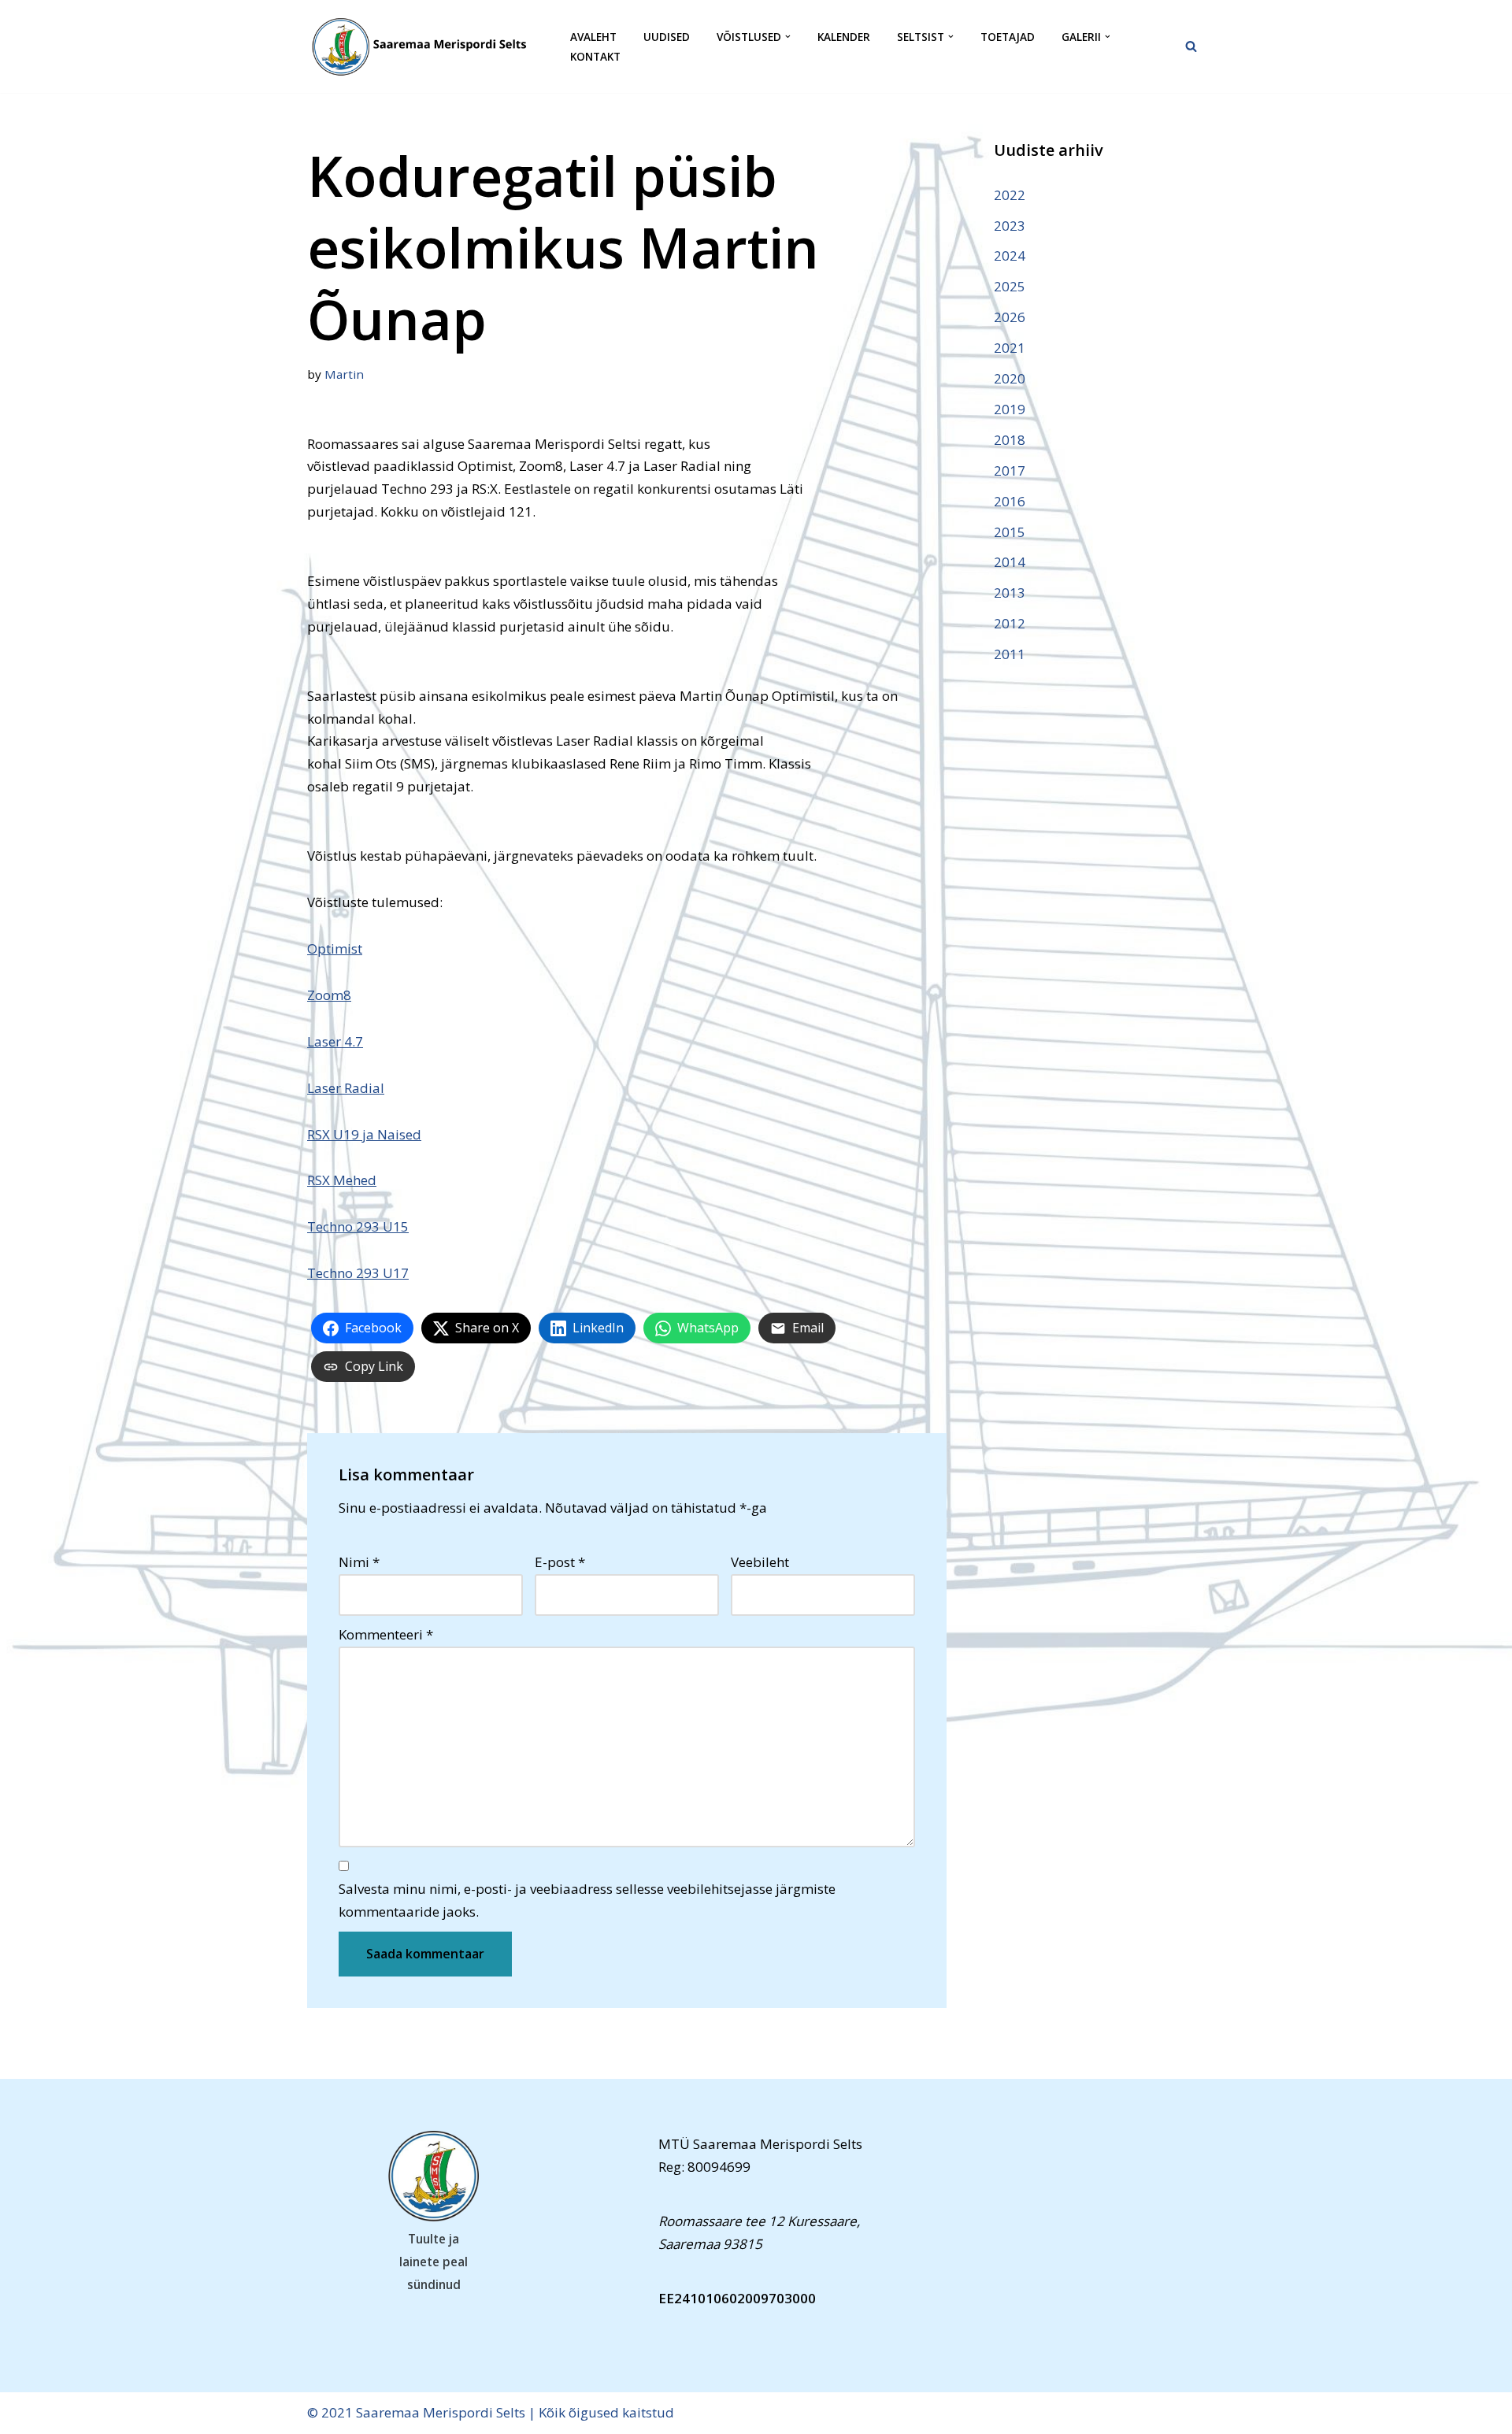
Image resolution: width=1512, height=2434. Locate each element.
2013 (1010, 593)
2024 (1010, 256)
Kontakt (595, 56)
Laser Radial (346, 1088)
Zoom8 (329, 995)
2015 (1010, 532)
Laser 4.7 (335, 1041)
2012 (1010, 623)
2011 (1010, 654)
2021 (1010, 348)
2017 (1010, 470)
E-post (560, 1562)
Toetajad (1008, 37)
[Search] (1191, 46)
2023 (1010, 226)
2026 (1010, 317)
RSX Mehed (342, 1180)
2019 (1010, 409)
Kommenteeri (386, 1634)
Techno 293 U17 (358, 1273)
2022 (1010, 195)
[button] (788, 37)
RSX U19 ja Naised (364, 1134)
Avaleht (593, 37)
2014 (1010, 562)
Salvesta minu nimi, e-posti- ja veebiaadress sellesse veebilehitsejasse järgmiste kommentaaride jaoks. (587, 1900)
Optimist (335, 948)
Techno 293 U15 (358, 1226)
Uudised (667, 37)
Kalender (844, 37)
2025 (1010, 286)
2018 (1010, 440)
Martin (344, 374)
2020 (1010, 378)
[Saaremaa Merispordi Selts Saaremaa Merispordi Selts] (425, 46)
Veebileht (760, 1562)
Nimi (359, 1562)
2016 (1010, 501)
